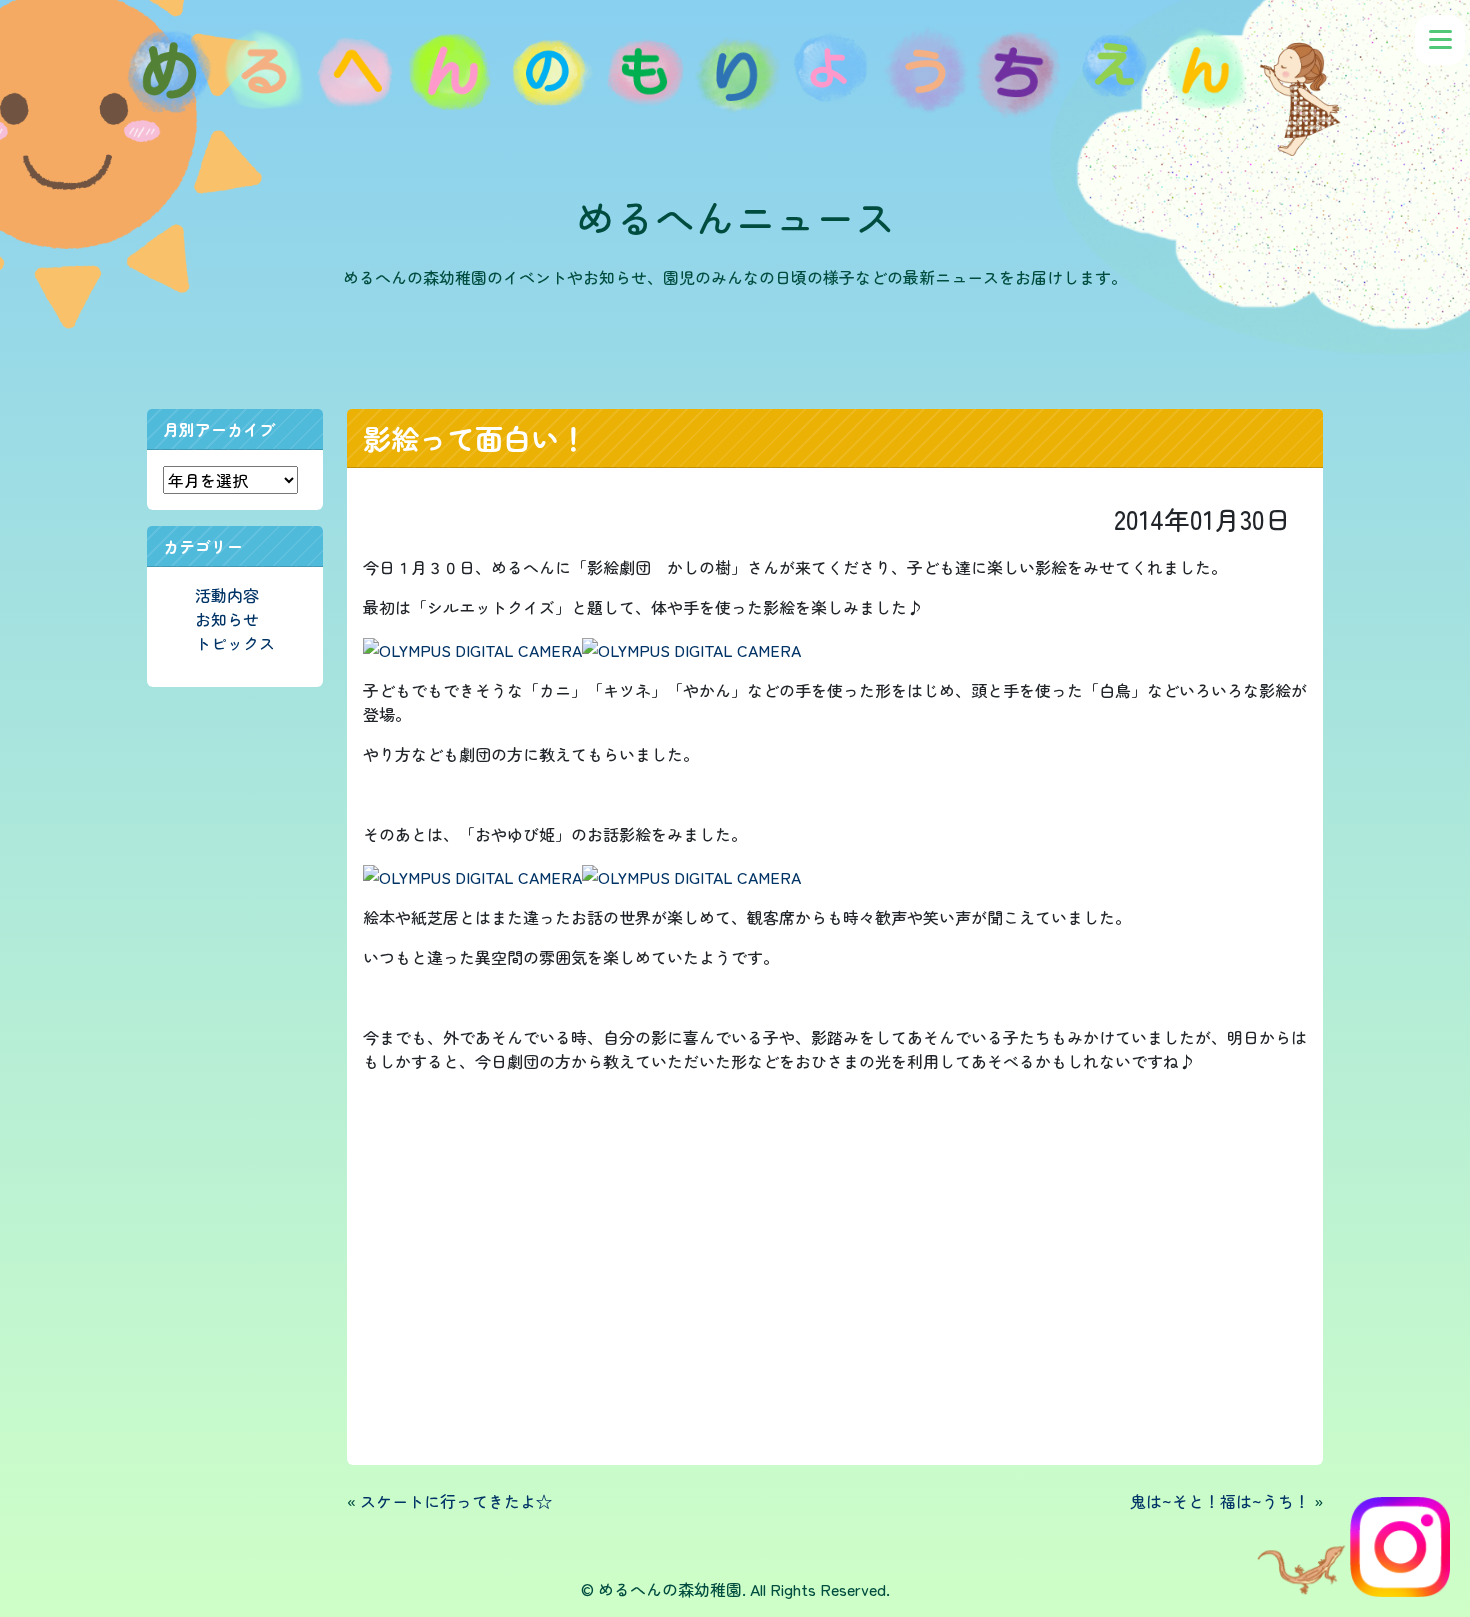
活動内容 (227, 595)
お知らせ (227, 619)
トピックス (235, 643)
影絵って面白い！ (475, 438)
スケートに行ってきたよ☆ (456, 1501)
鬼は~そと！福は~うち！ (1220, 1501)
